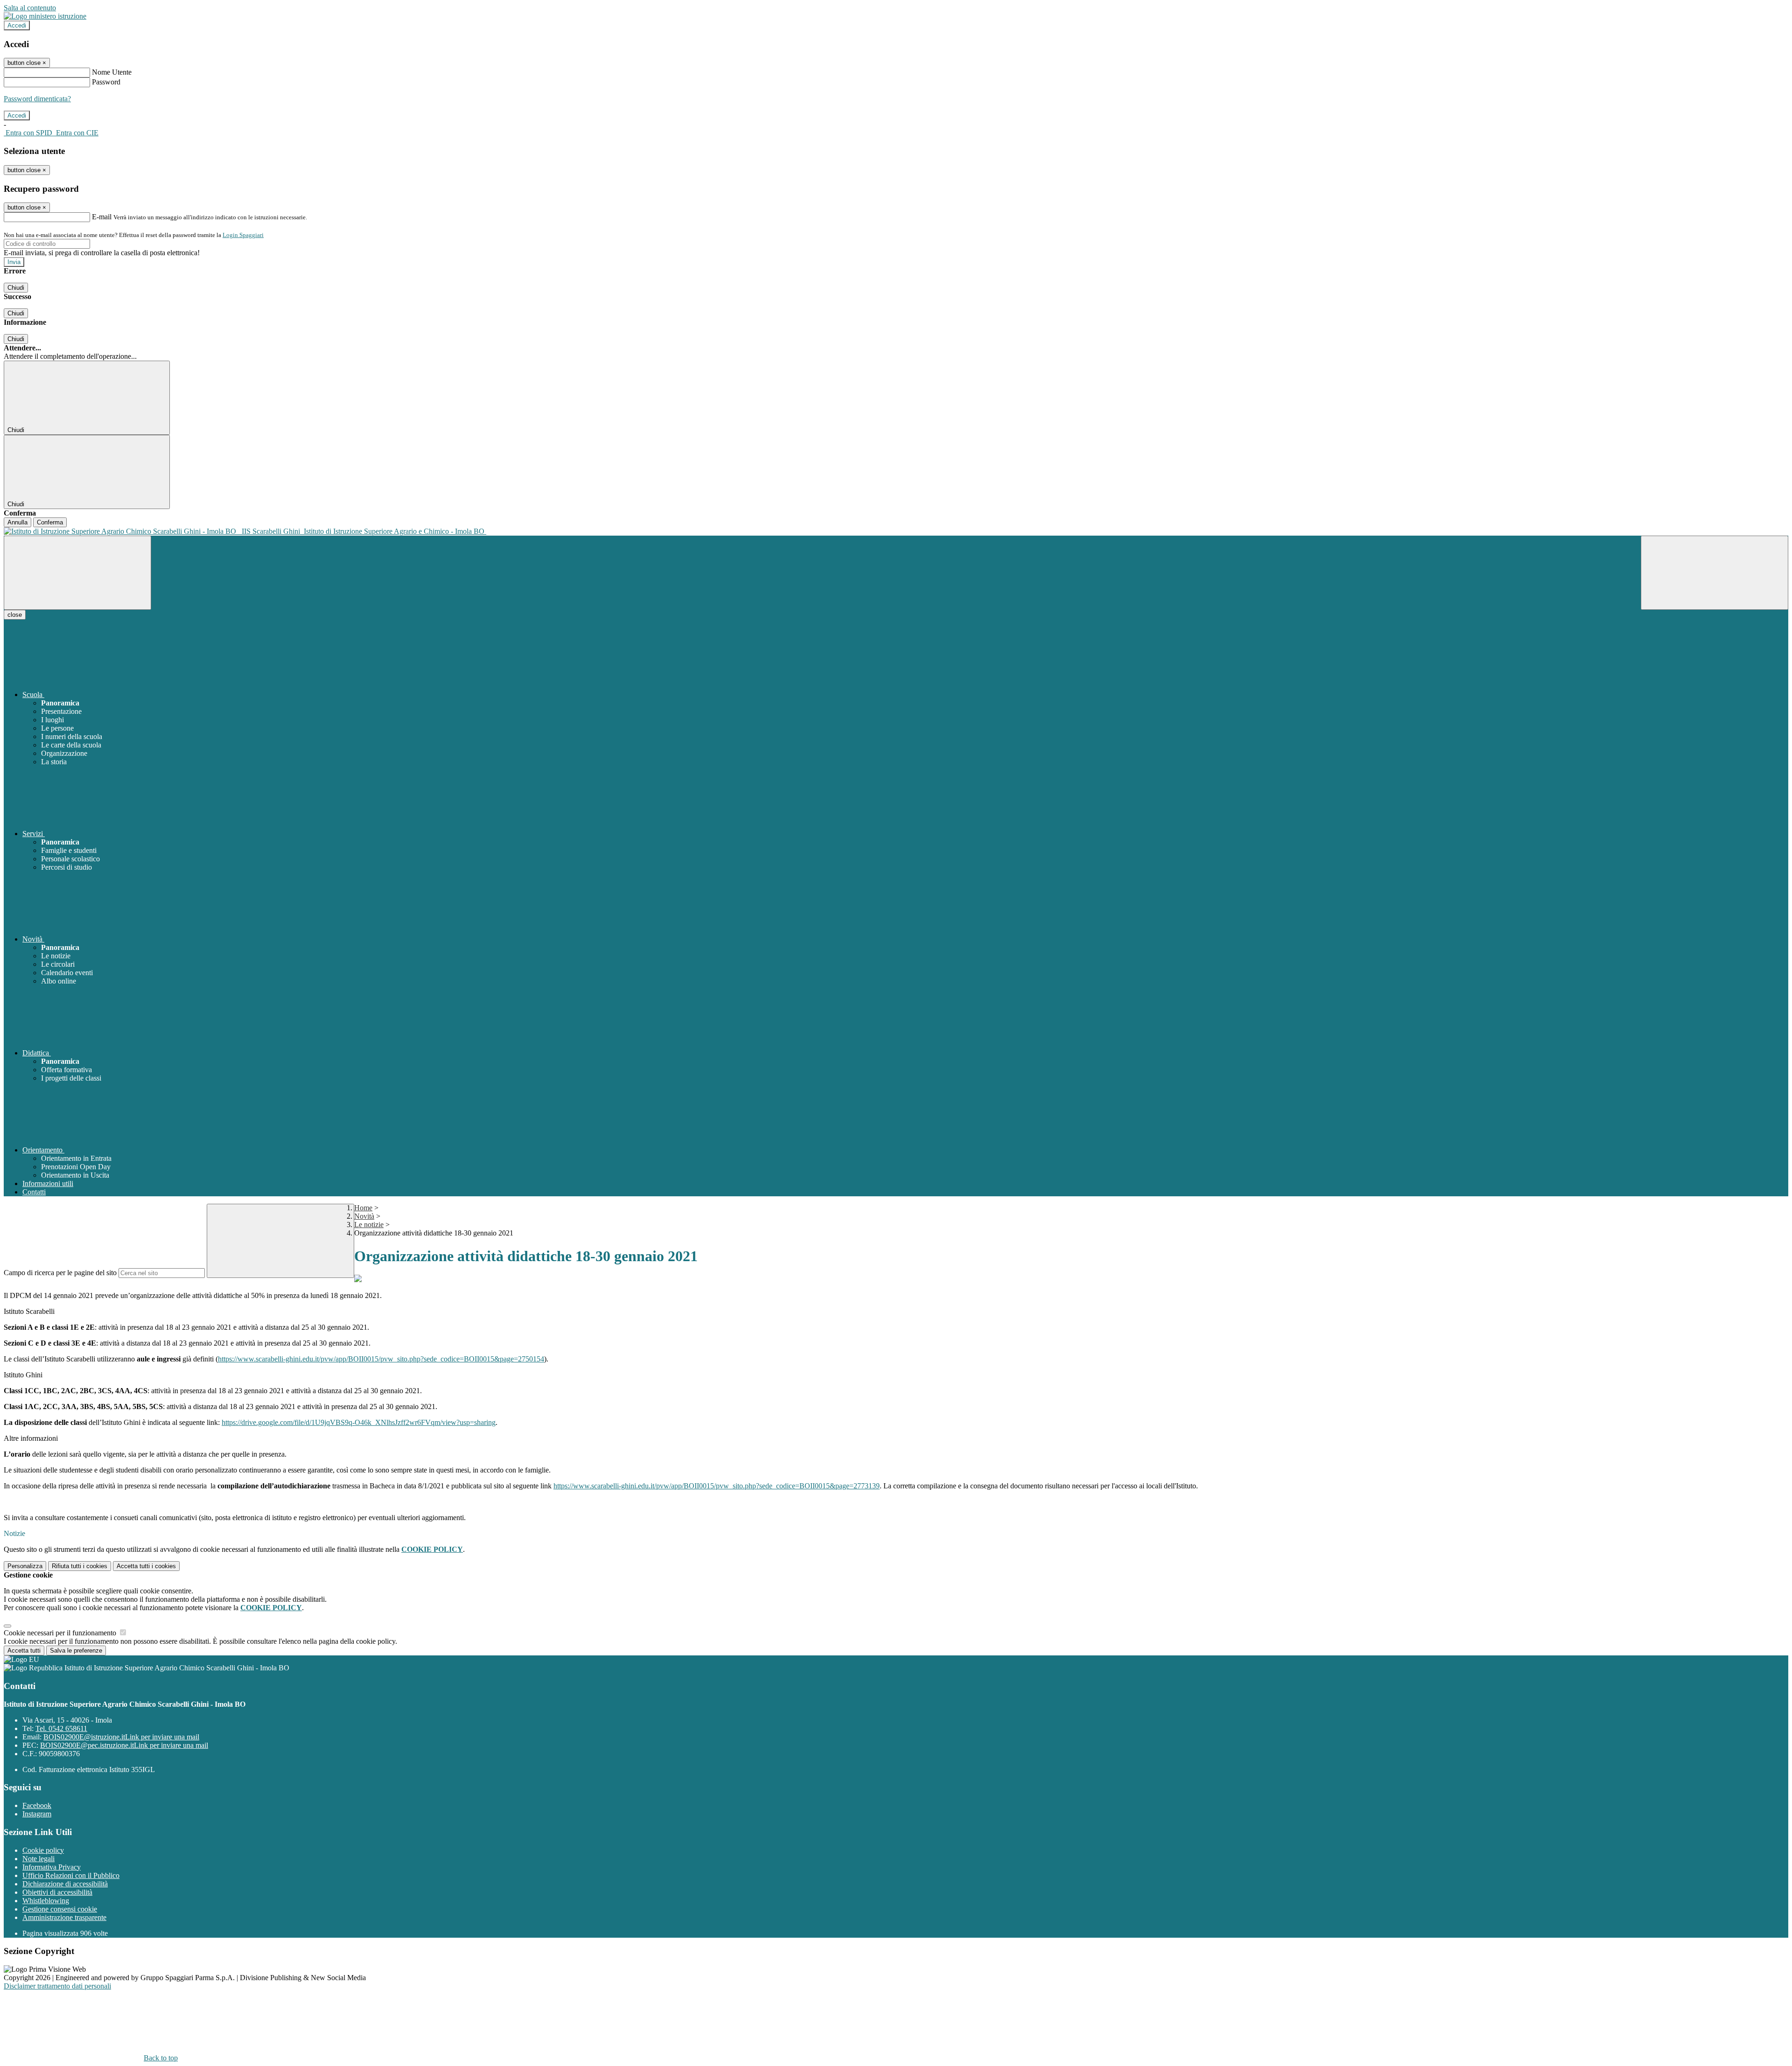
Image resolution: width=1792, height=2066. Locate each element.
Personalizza (25, 1566)
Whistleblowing (46, 1901)
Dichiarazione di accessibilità (65, 1884)
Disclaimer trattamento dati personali (57, 1986)
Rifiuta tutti (80, 1566)
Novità (364, 1216)
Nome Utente (112, 72)
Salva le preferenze (76, 1651)
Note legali (38, 1859)
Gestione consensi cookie (60, 1909)
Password (106, 82)
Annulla (17, 522)
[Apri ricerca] (1715, 573)
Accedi (17, 25)
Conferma (50, 522)
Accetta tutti (146, 1566)
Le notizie (369, 1225)
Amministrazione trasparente (64, 1917)
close (15, 615)
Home (363, 1208)
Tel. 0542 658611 (61, 1728)
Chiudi (16, 288)
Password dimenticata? (37, 99)
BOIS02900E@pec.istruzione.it (124, 1745)
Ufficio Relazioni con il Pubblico (71, 1875)
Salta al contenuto (30, 8)
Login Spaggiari (243, 235)
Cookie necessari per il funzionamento (61, 1633)
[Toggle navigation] (77, 573)
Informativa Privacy (52, 1867)
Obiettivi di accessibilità (57, 1892)
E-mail (102, 217)
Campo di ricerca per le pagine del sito (60, 1273)
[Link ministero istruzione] (45, 16)
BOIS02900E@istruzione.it (121, 1737)
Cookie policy (43, 1850)
